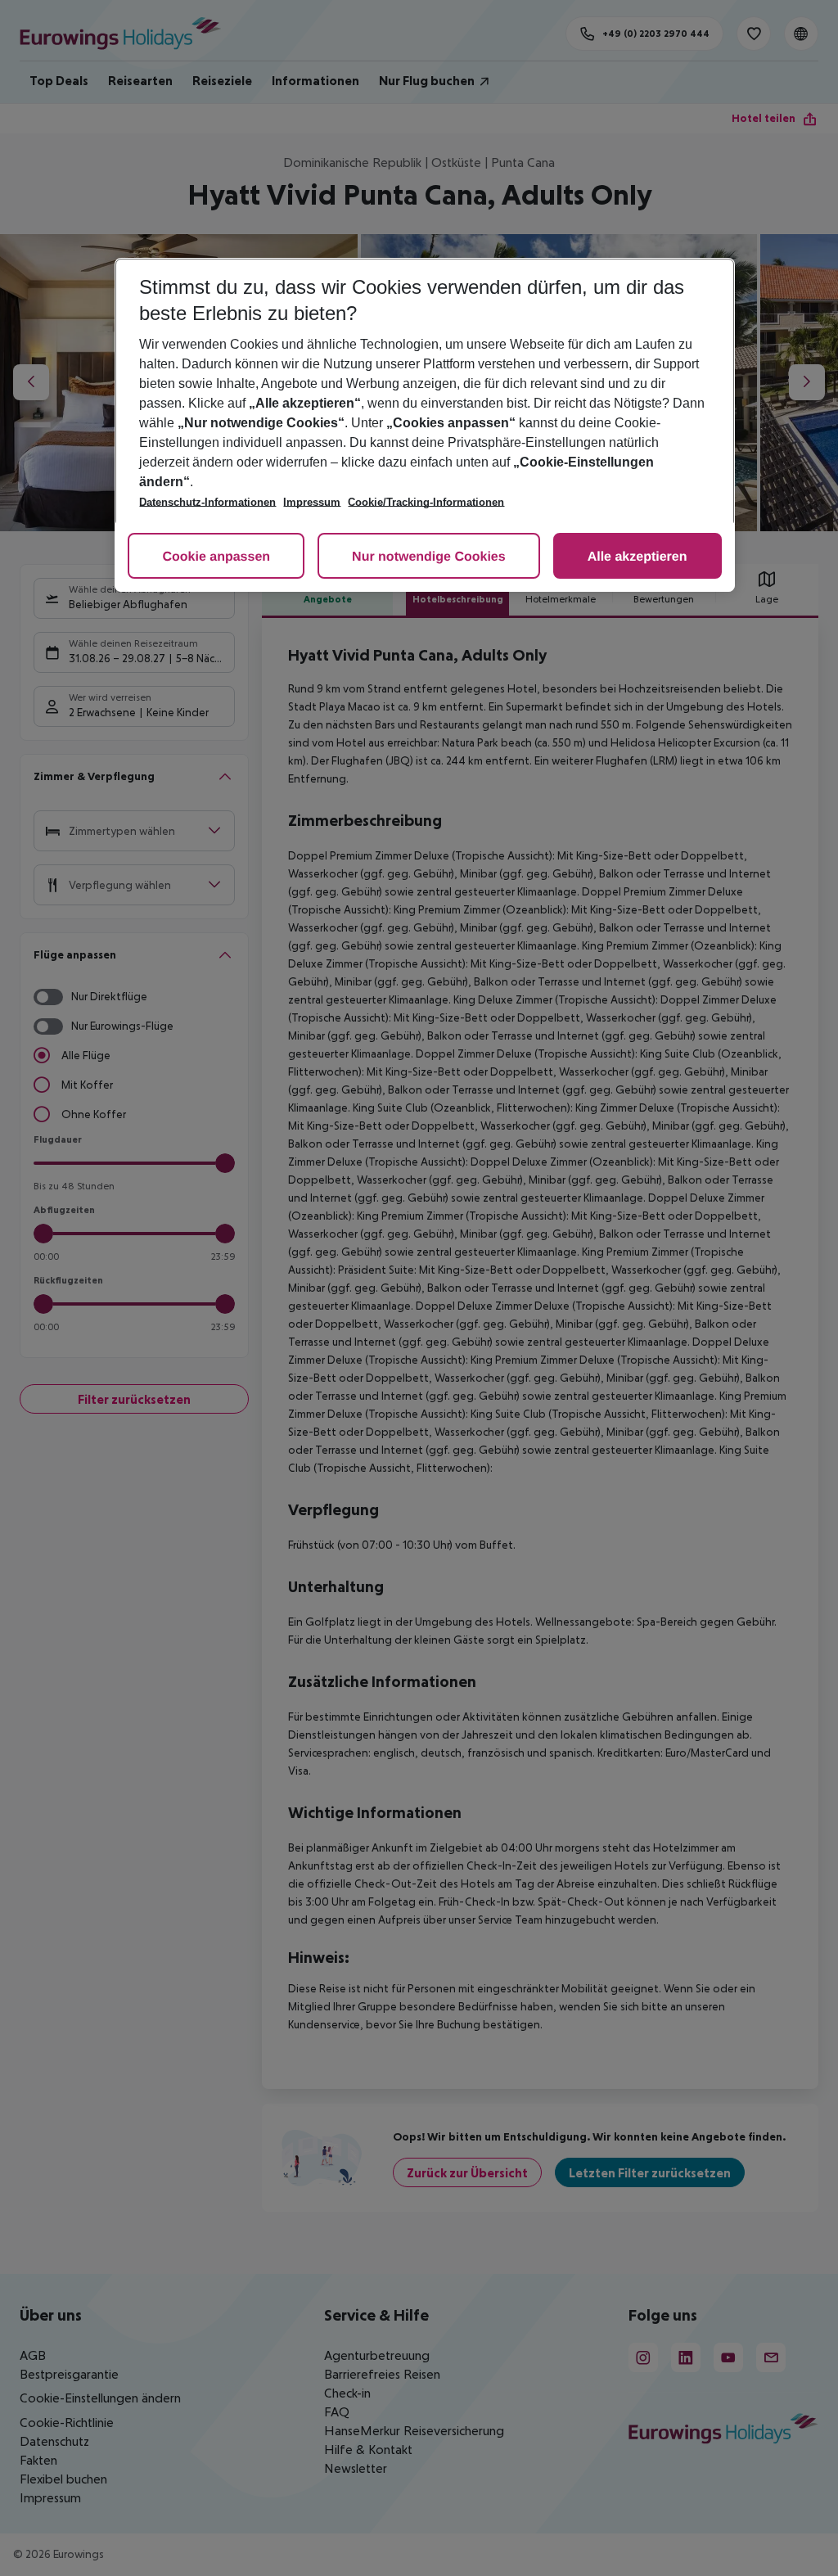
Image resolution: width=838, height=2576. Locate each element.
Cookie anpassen (216, 557)
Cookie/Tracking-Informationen (426, 502)
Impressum (312, 502)
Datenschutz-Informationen (207, 502)
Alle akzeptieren (638, 557)
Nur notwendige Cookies (429, 557)
